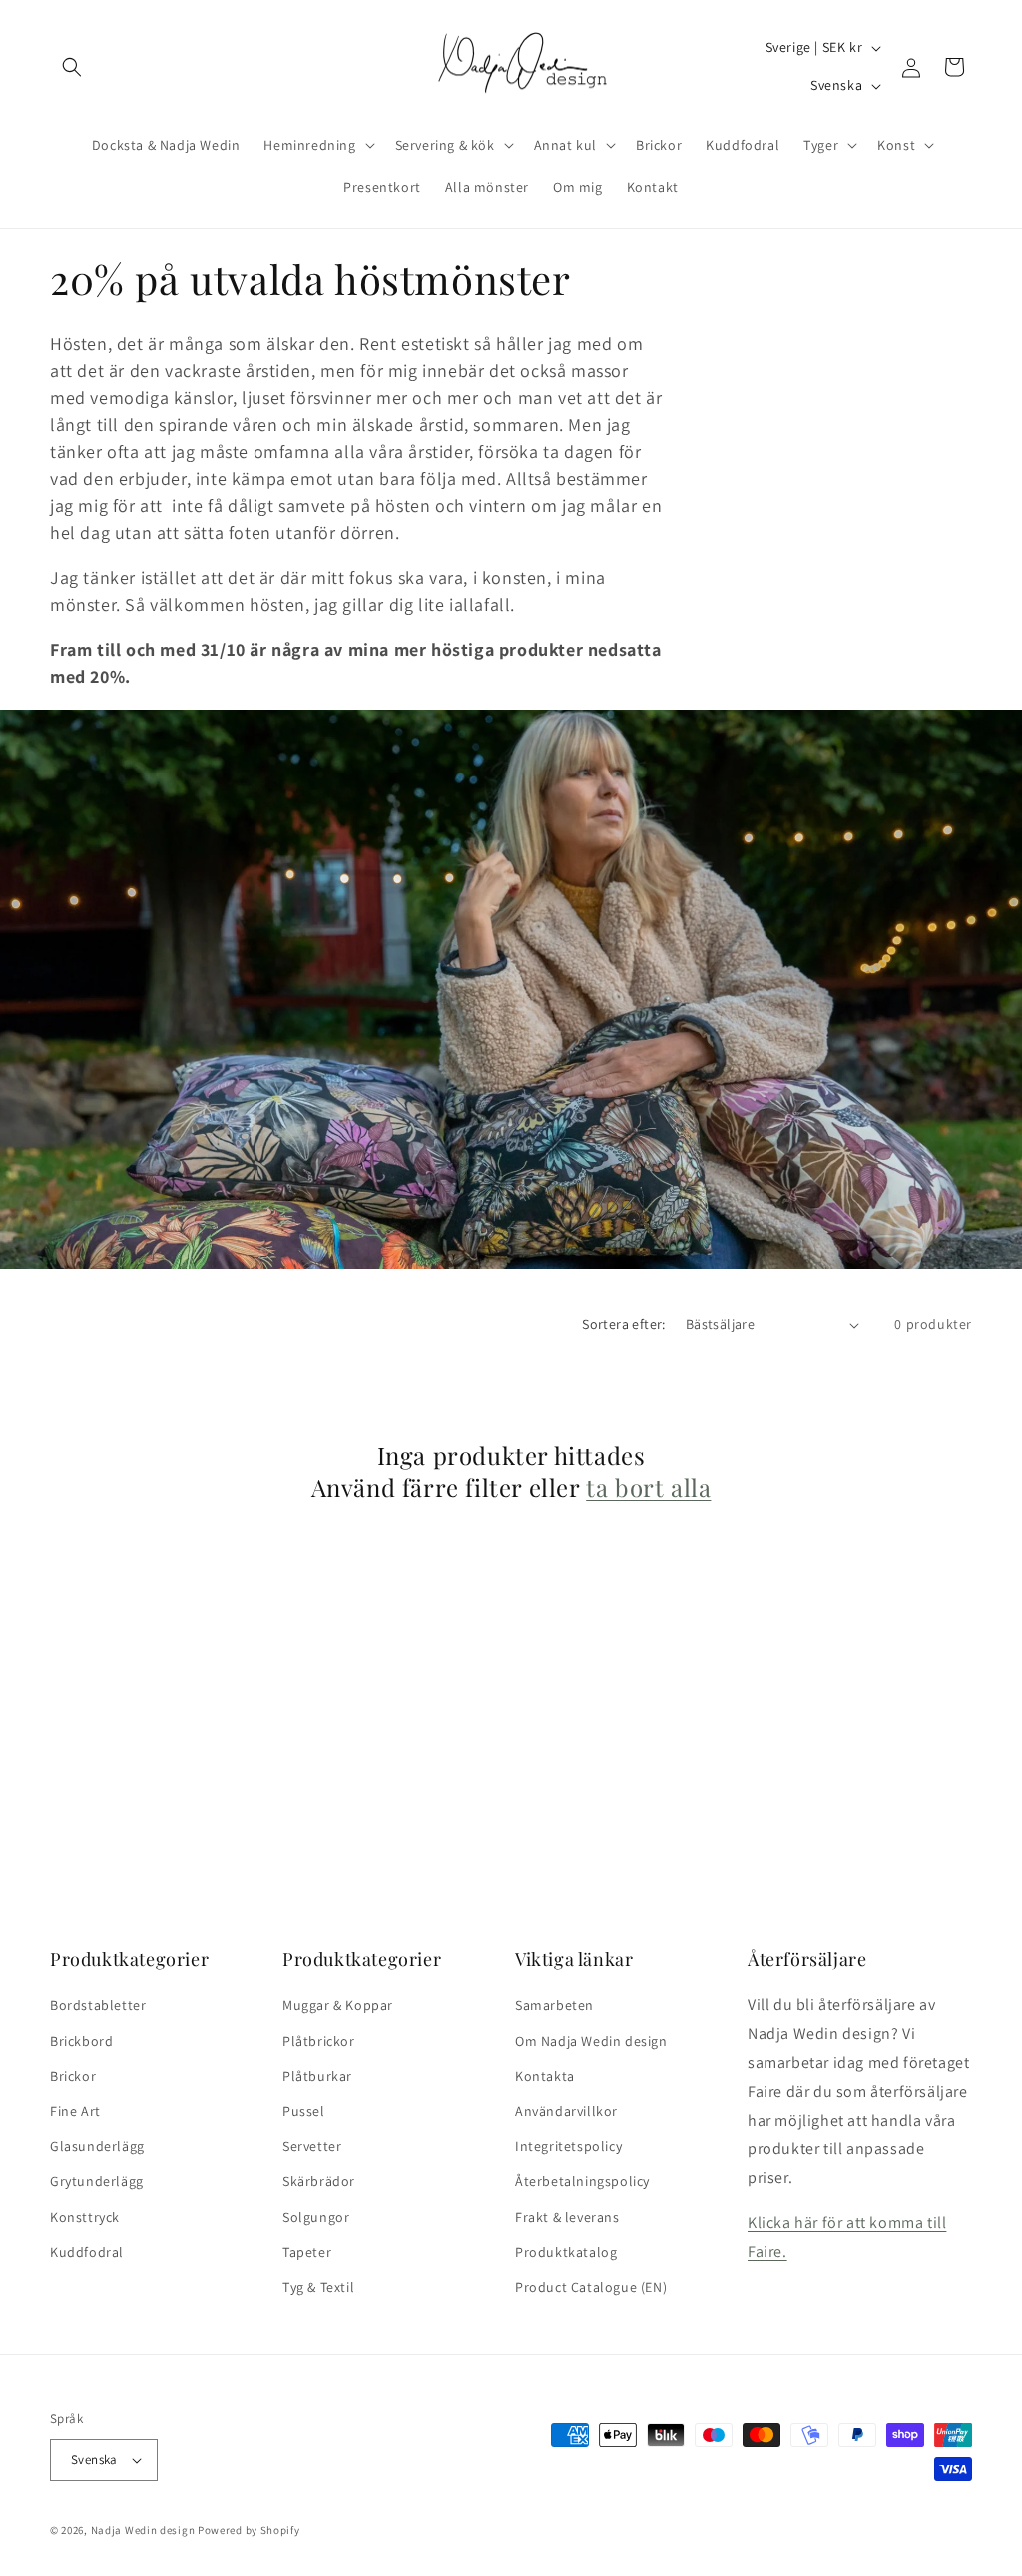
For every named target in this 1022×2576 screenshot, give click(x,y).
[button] (72, 67)
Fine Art (75, 2111)
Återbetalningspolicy (582, 2181)
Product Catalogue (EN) (591, 2287)
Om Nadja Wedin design (591, 2041)
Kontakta (545, 2076)
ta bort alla (648, 1488)
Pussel (304, 2111)
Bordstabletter (98, 2005)
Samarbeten (554, 2005)
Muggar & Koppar (338, 2005)
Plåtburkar (317, 2076)
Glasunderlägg (97, 2146)
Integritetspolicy (568, 2146)
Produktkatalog (566, 2252)
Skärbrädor (319, 2181)
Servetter (312, 2146)
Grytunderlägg (97, 2181)
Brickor (73, 2076)
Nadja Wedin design (143, 2530)
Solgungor (316, 2217)
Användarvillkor (566, 2111)
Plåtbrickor (319, 2041)
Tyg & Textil (318, 2287)
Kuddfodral (87, 2252)
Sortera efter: (624, 1324)
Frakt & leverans (567, 2217)
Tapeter (307, 2252)
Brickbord (81, 2041)
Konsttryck (85, 2217)
